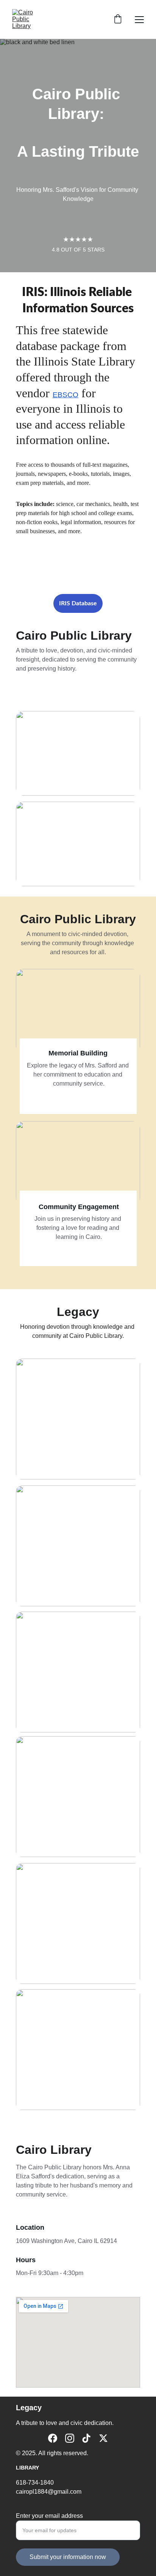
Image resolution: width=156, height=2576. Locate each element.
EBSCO (66, 395)
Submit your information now (68, 2557)
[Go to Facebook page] (53, 2438)
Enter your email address (49, 2516)
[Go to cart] (118, 20)
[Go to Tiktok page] (86, 2438)
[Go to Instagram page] (70, 2438)
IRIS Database (78, 603)
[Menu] (139, 20)
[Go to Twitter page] (103, 2438)
